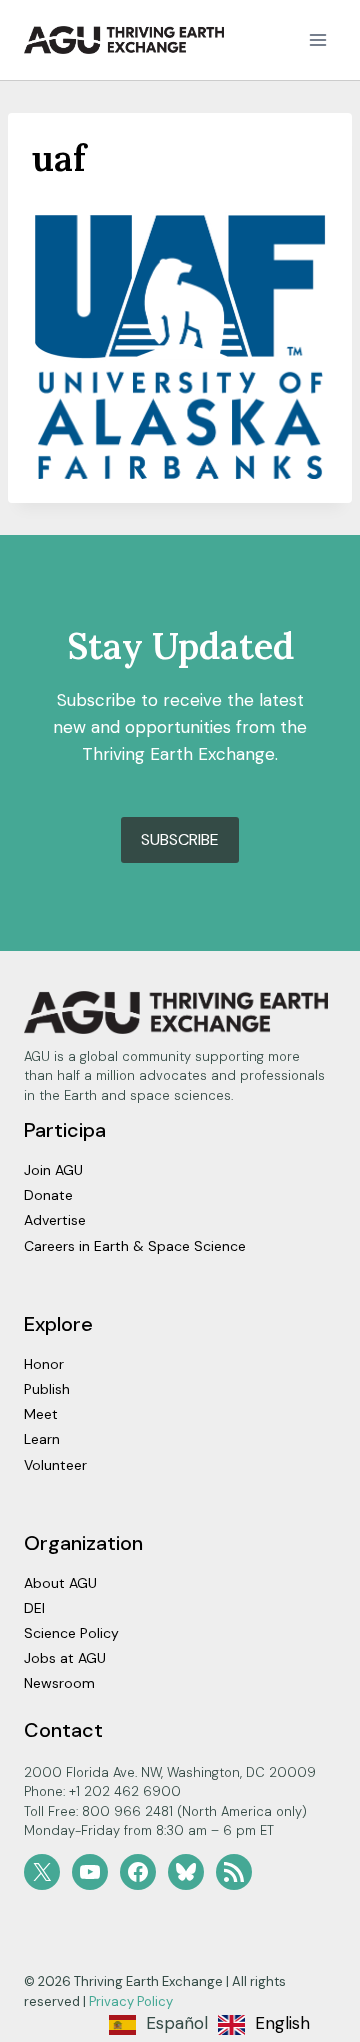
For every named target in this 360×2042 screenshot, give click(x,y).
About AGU (60, 1583)
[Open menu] (317, 39)
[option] (264, 2025)
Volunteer (55, 1465)
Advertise (55, 1220)
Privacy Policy (131, 2001)
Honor (44, 1364)
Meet (41, 1414)
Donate (48, 1195)
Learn (42, 1439)
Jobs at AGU (65, 1658)
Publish (47, 1389)
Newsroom (59, 1683)
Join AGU (53, 1170)
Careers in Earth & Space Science (135, 1246)
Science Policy (71, 1633)
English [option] (282, 2023)
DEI (34, 1608)
